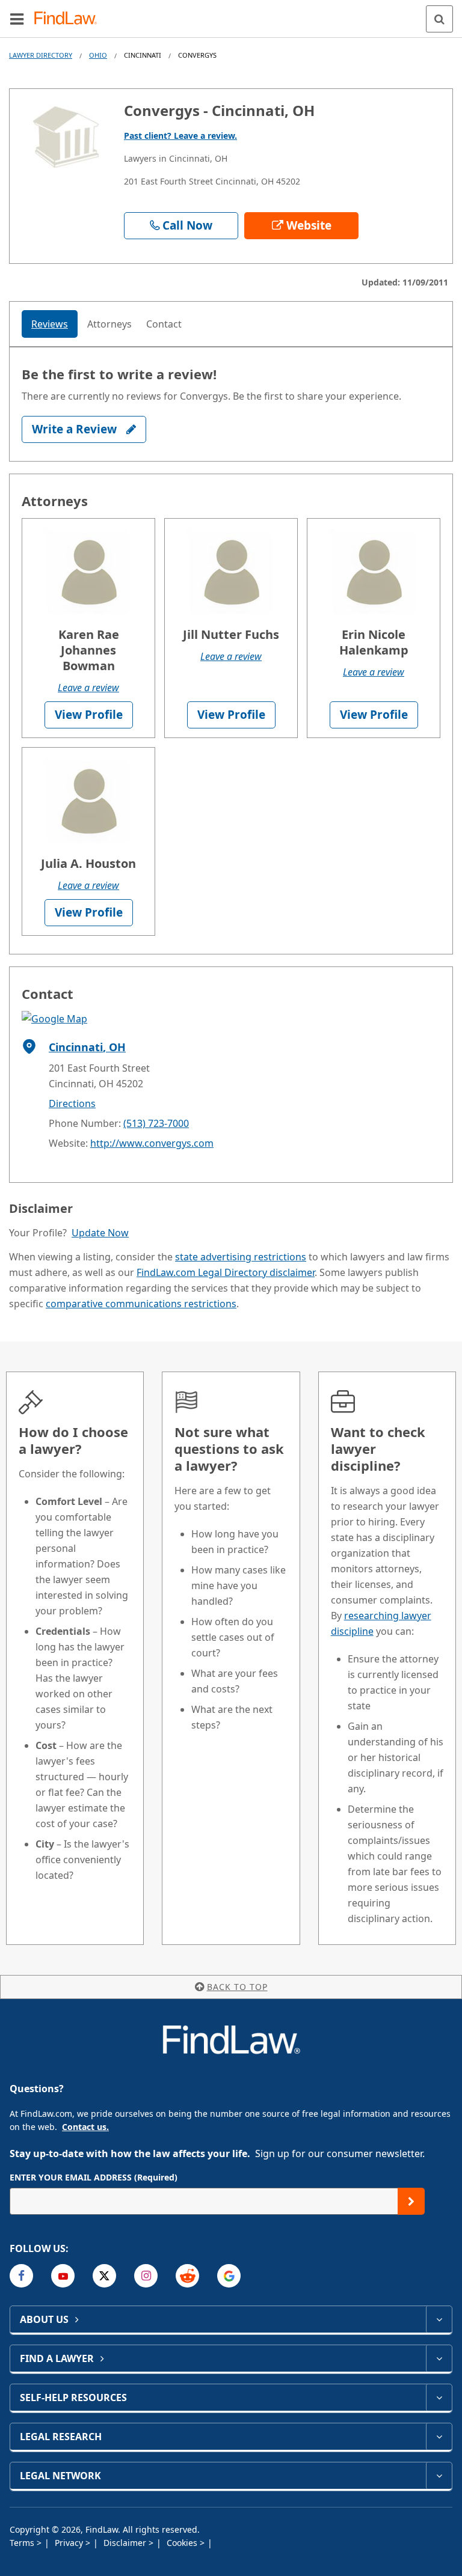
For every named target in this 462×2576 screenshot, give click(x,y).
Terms (23, 2543)
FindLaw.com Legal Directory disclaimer (226, 1272)
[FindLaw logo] (69, 19)
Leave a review (88, 688)
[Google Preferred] (229, 2276)
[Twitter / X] (104, 2276)
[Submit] (411, 2201)
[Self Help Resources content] (439, 2397)
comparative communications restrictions (141, 1304)
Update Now (100, 1233)
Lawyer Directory (41, 55)
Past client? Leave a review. (180, 136)
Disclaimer (126, 2543)
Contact (164, 324)
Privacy (70, 2543)
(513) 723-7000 (156, 1123)
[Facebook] (21, 2276)
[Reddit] (187, 2276)
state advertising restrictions (241, 1257)
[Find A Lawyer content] (439, 2358)
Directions (72, 1103)
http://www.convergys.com (152, 1143)
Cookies (183, 2543)
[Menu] (17, 19)
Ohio (98, 55)
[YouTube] (63, 2276)
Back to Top (237, 1987)
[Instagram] (146, 2276)
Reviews (50, 324)
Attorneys (109, 324)
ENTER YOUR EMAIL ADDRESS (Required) (94, 2177)
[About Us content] (439, 2319)
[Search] (439, 19)
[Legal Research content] (439, 2437)
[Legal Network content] (439, 2476)
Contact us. (85, 2127)
